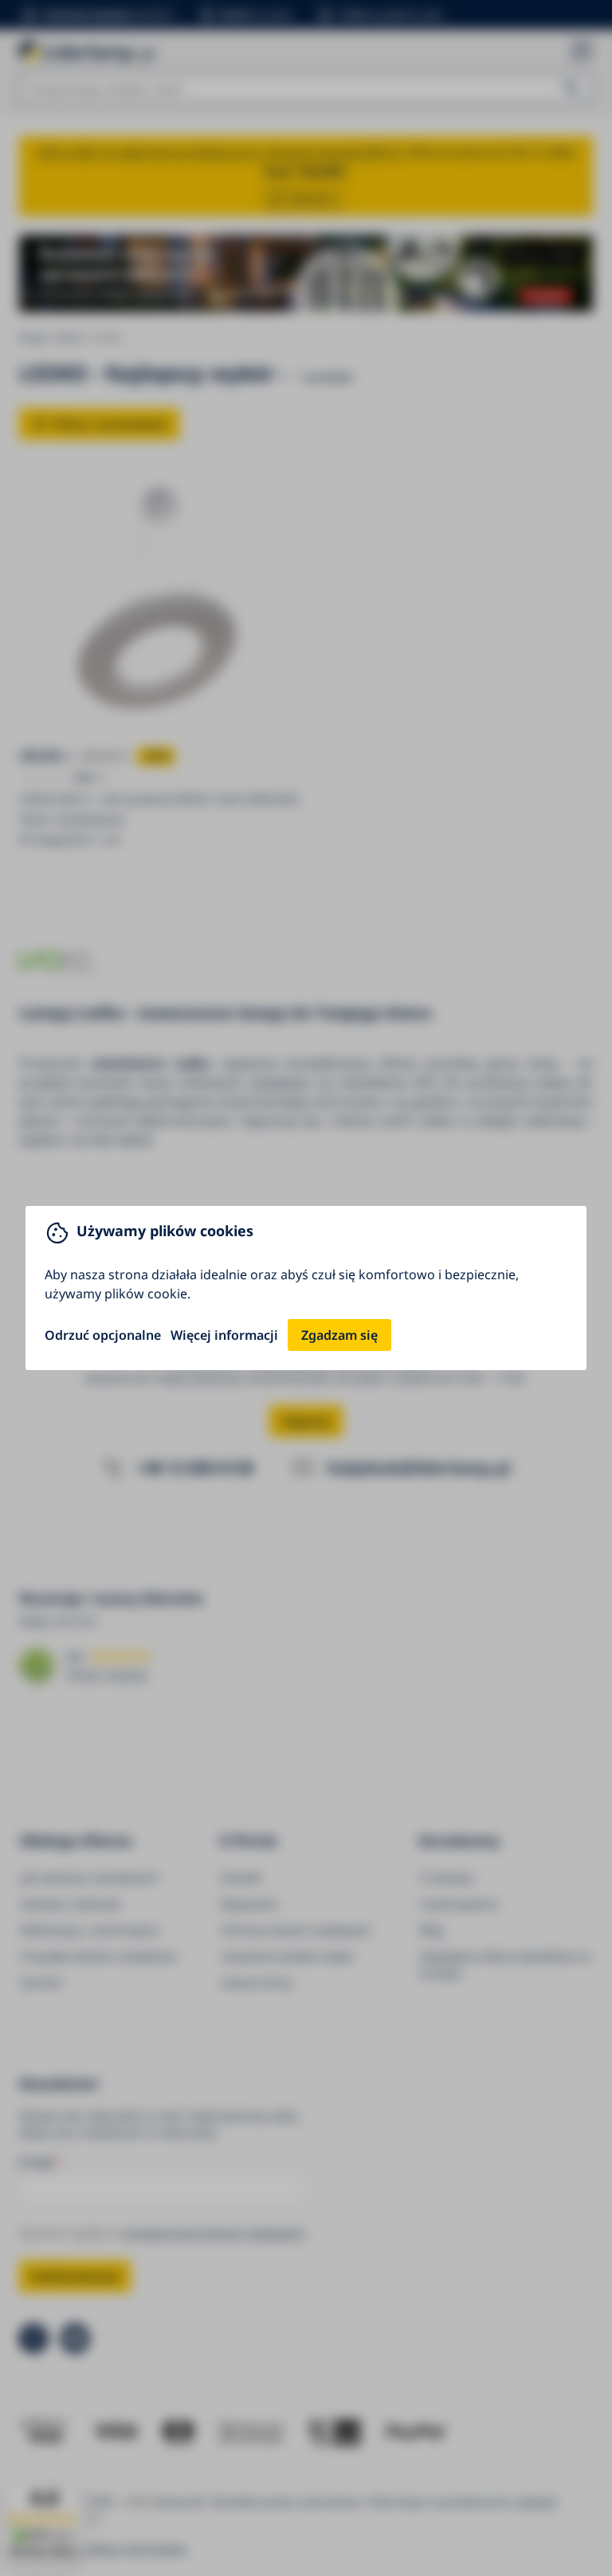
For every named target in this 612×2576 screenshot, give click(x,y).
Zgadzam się (339, 1335)
